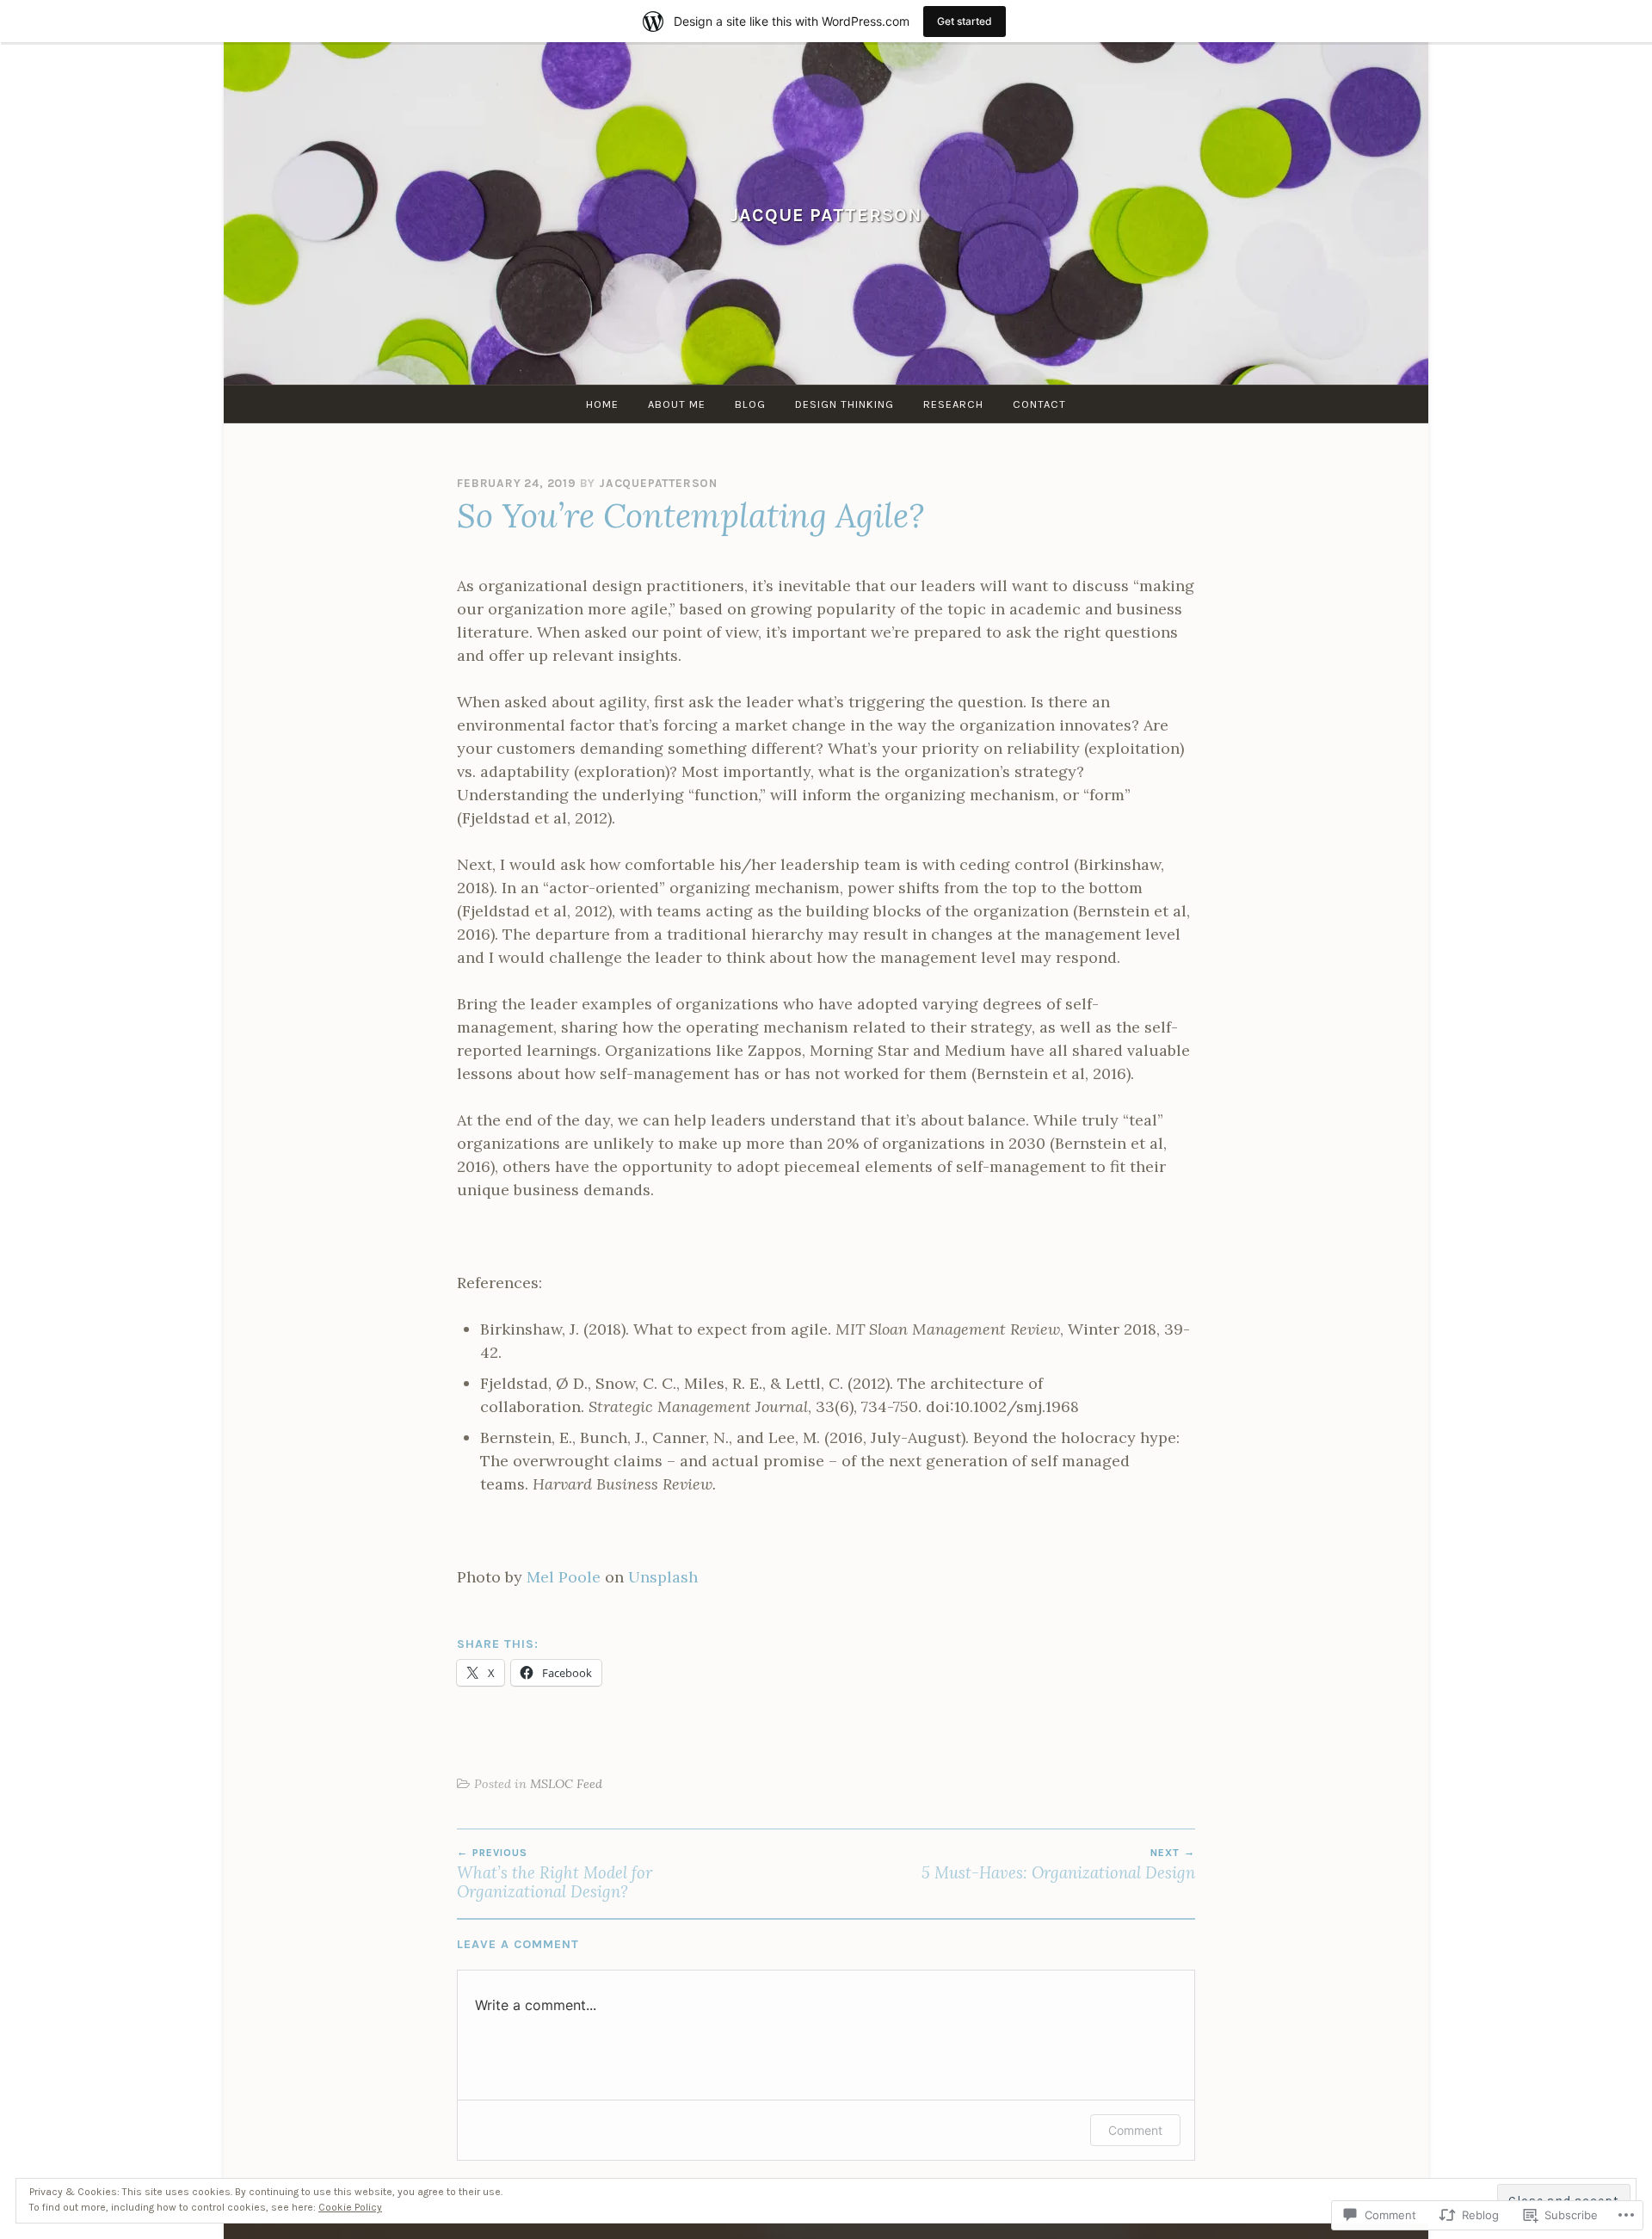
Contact (1039, 404)
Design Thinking (844, 404)
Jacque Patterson (826, 215)
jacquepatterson (658, 483)
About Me (677, 404)
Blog (750, 404)
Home (602, 404)
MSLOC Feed (566, 1784)
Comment (1135, 2130)
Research (953, 404)
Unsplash (663, 1577)
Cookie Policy (350, 2207)
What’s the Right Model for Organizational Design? (555, 1874)
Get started (965, 21)
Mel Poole (564, 1577)
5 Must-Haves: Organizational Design (1058, 1865)
